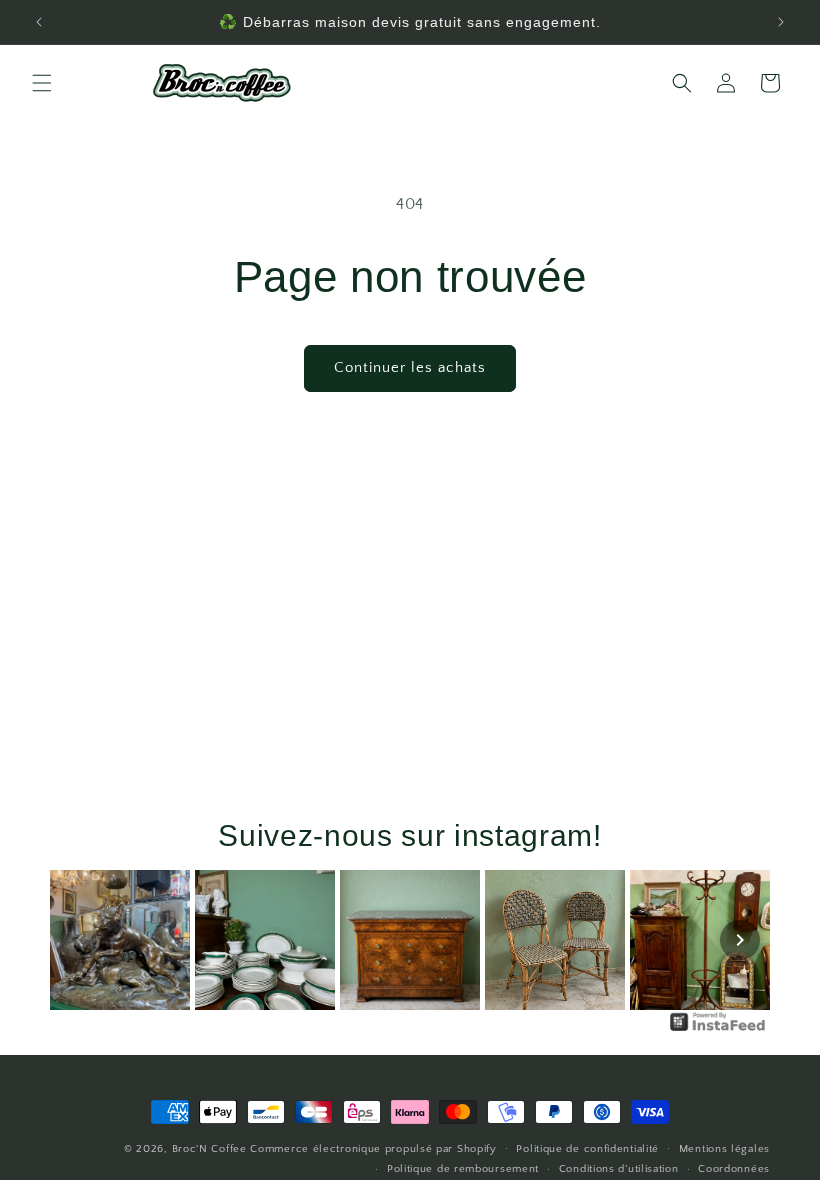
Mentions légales (724, 1149)
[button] (42, 83)
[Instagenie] (718, 1030)
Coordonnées (734, 1169)
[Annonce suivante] (781, 22)
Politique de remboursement (463, 1169)
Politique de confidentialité (587, 1149)
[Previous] (80, 940)
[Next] (740, 940)
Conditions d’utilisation (619, 1169)
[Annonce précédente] (39, 22)
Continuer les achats (410, 367)
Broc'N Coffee (209, 1149)
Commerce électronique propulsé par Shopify (373, 1149)
